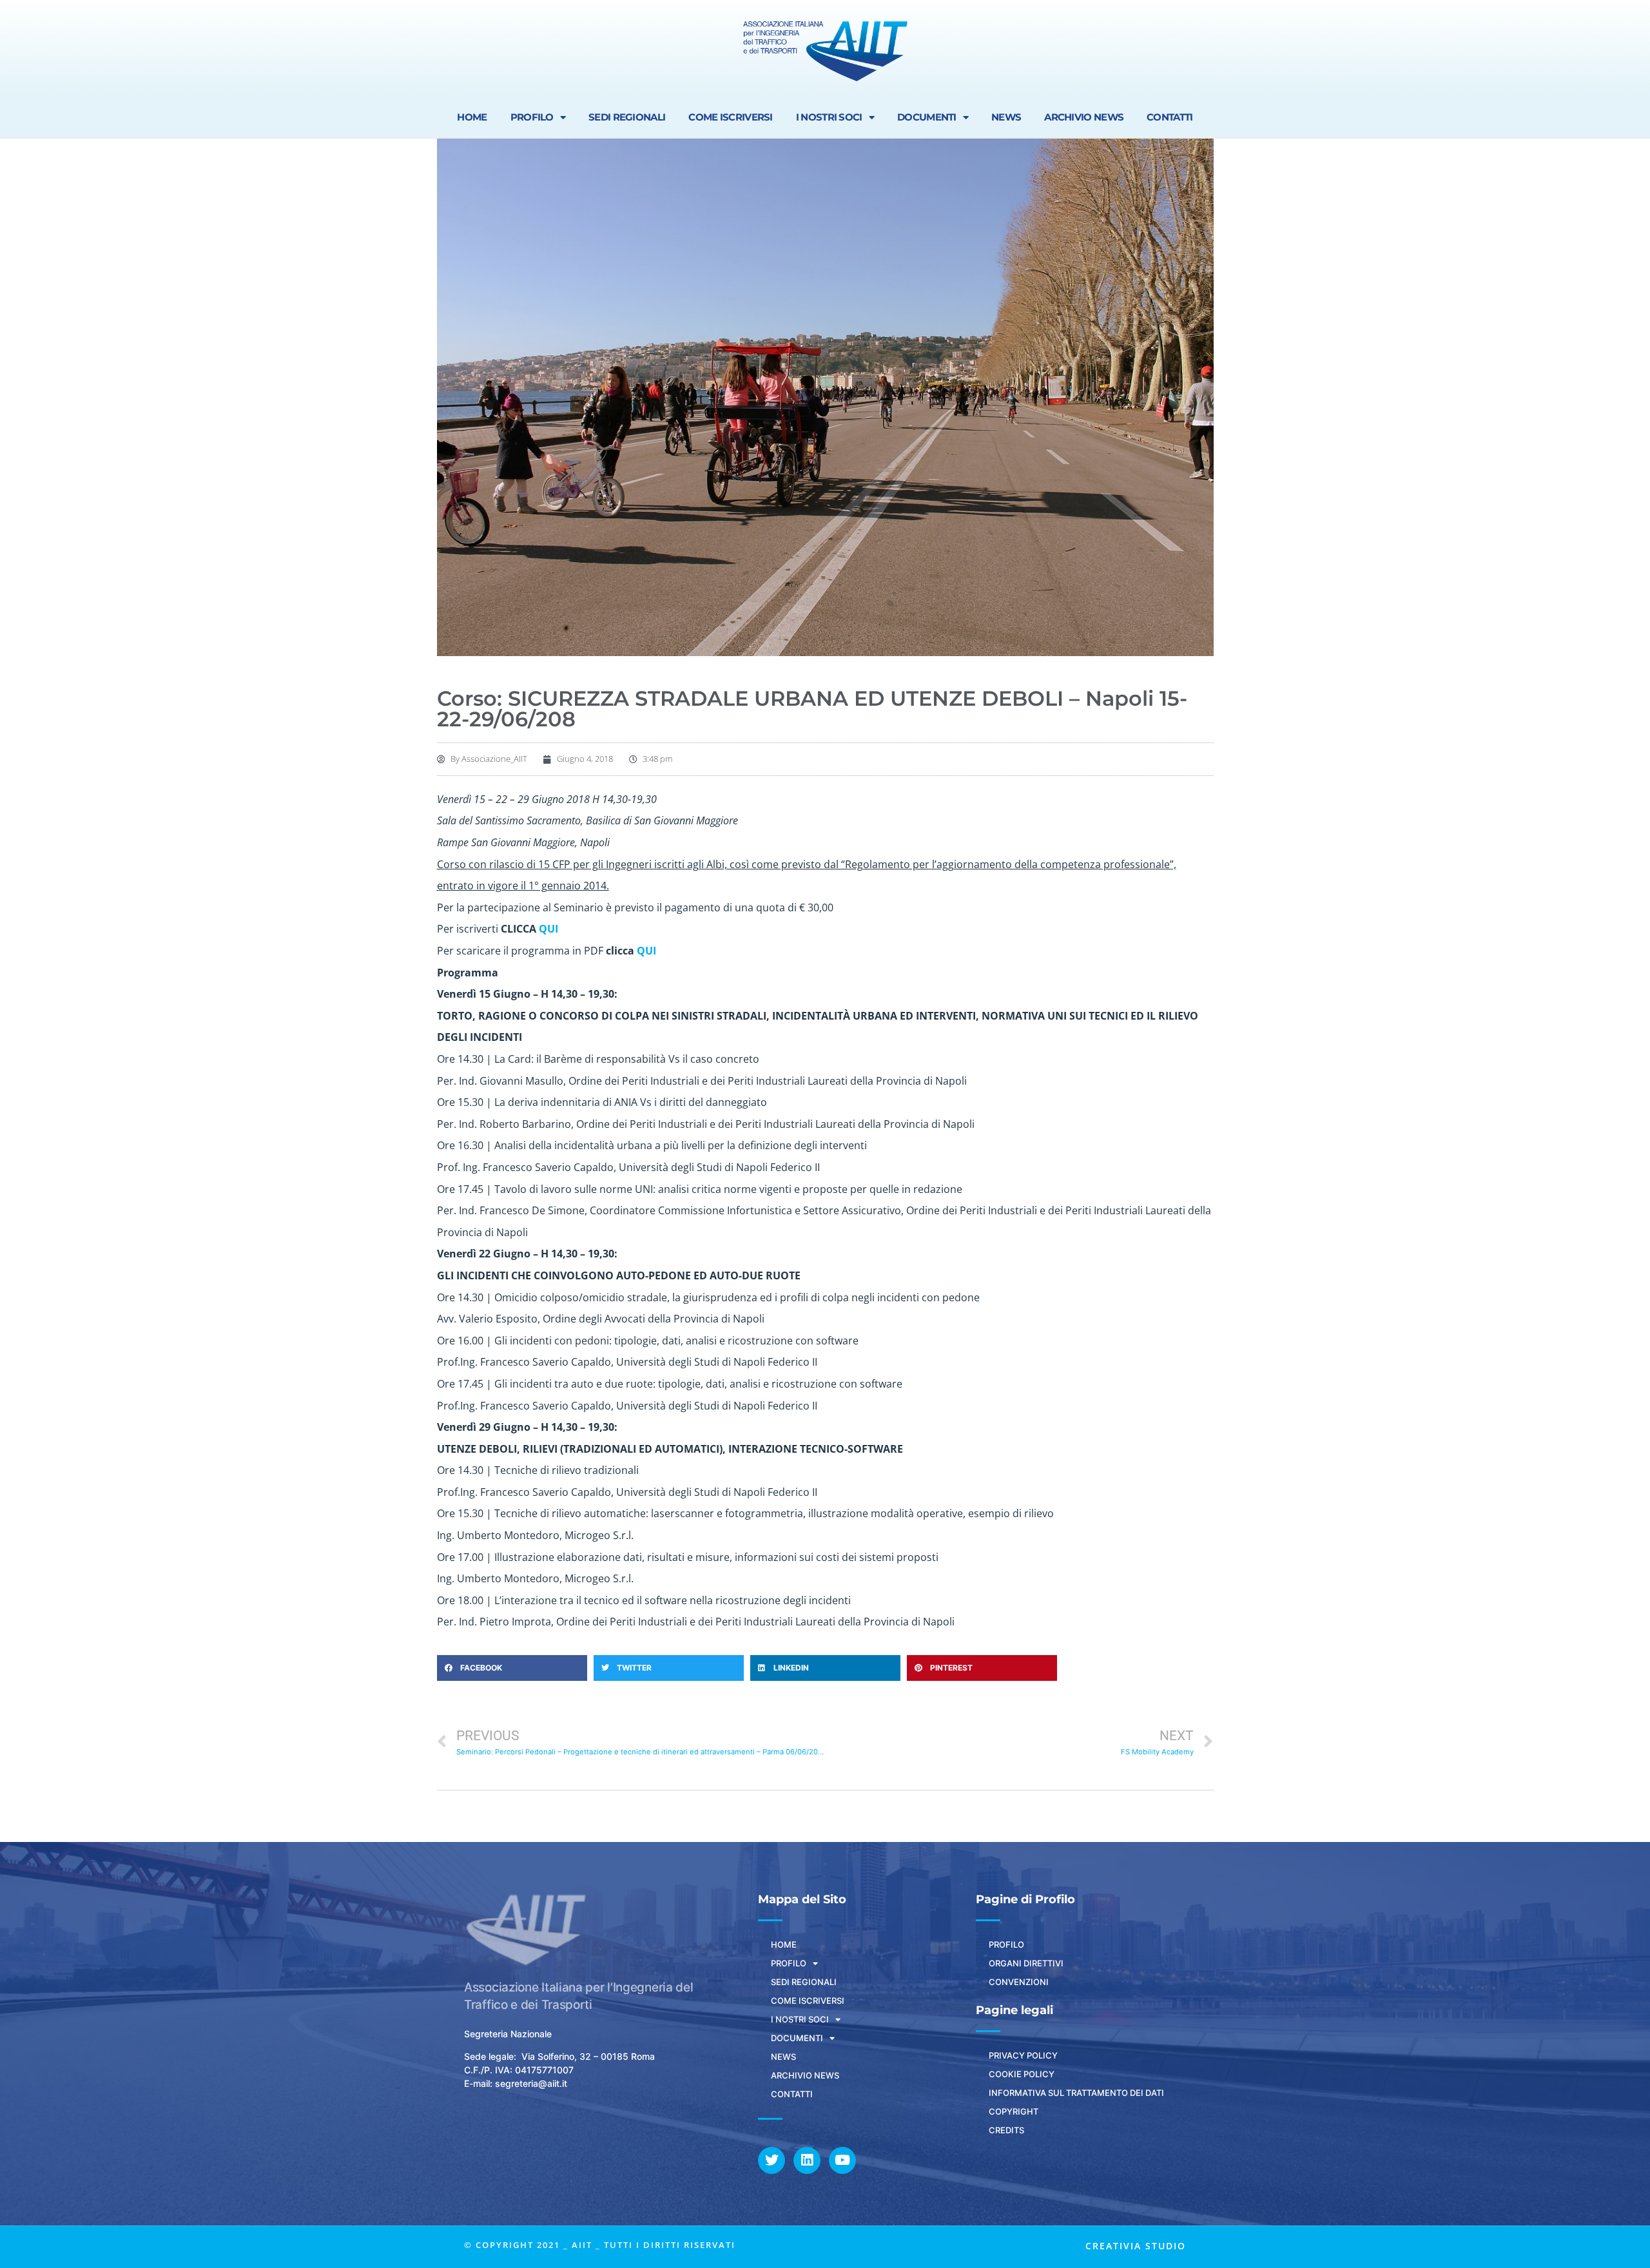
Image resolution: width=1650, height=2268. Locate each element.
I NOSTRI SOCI (829, 117)
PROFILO (532, 117)
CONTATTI (1170, 117)
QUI (548, 929)
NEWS (1006, 117)
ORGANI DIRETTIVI (1026, 1963)
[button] (512, 1668)
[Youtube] (842, 2160)
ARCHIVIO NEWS (1084, 117)
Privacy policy (1023, 2055)
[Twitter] (772, 2160)
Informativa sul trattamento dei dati (1076, 2093)
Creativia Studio (1136, 2246)
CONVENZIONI (1019, 1982)
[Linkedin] (807, 2160)
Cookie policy (1022, 2074)
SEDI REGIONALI (627, 117)
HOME (472, 117)
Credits (1006, 2130)
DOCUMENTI (927, 117)
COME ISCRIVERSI (731, 117)
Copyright (1014, 2111)
